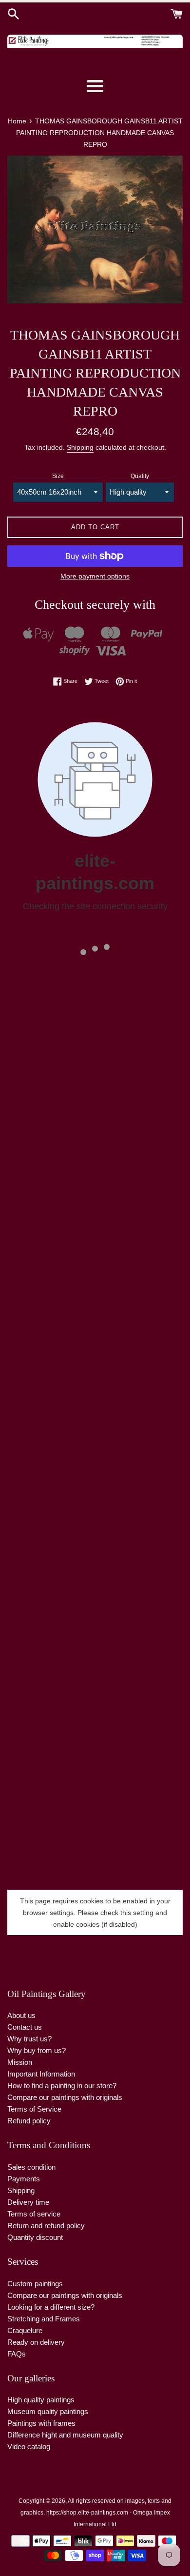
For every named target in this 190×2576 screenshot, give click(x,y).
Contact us (25, 2027)
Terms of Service (34, 2109)
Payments (24, 2179)
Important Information (41, 2074)
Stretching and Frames (44, 2319)
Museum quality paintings (48, 2411)
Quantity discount (35, 2237)
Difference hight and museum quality (65, 2435)
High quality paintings (41, 2400)
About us (21, 2015)
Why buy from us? (37, 2050)
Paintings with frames (41, 2423)
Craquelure (25, 2330)
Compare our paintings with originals (65, 2097)
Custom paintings (35, 2284)
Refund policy (29, 2121)
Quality (140, 476)
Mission (20, 2062)
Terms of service (34, 2214)
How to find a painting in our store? (62, 2086)
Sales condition (31, 2167)
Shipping (80, 447)
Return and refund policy (46, 2226)
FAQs (17, 2354)
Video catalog (29, 2446)
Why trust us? (29, 2039)
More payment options (95, 576)
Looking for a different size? (51, 2307)
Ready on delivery (36, 2342)
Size (58, 476)
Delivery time (28, 2202)
